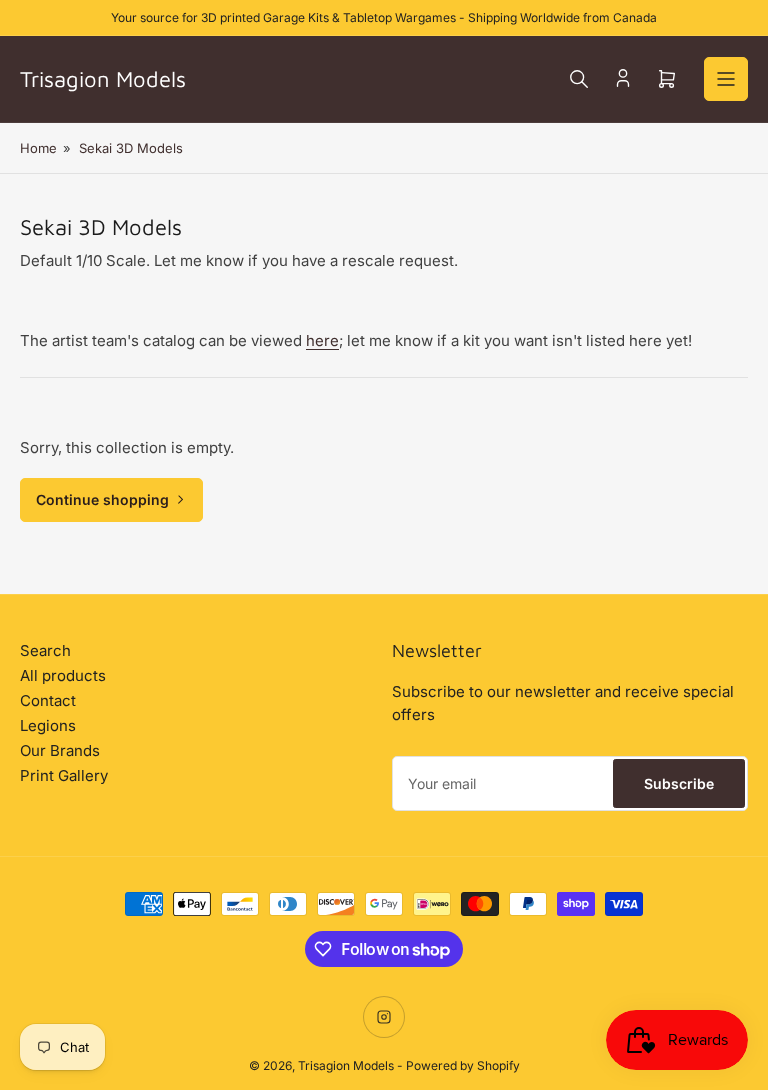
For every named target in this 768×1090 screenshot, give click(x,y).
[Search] (579, 79)
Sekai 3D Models (131, 148)
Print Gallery (64, 775)
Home (38, 148)
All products (63, 675)
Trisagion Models (346, 1065)
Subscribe (679, 783)
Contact (48, 700)
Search (45, 650)
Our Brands (60, 750)
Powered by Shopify (463, 1065)
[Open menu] (726, 79)
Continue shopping (102, 499)
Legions (48, 725)
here (322, 340)
